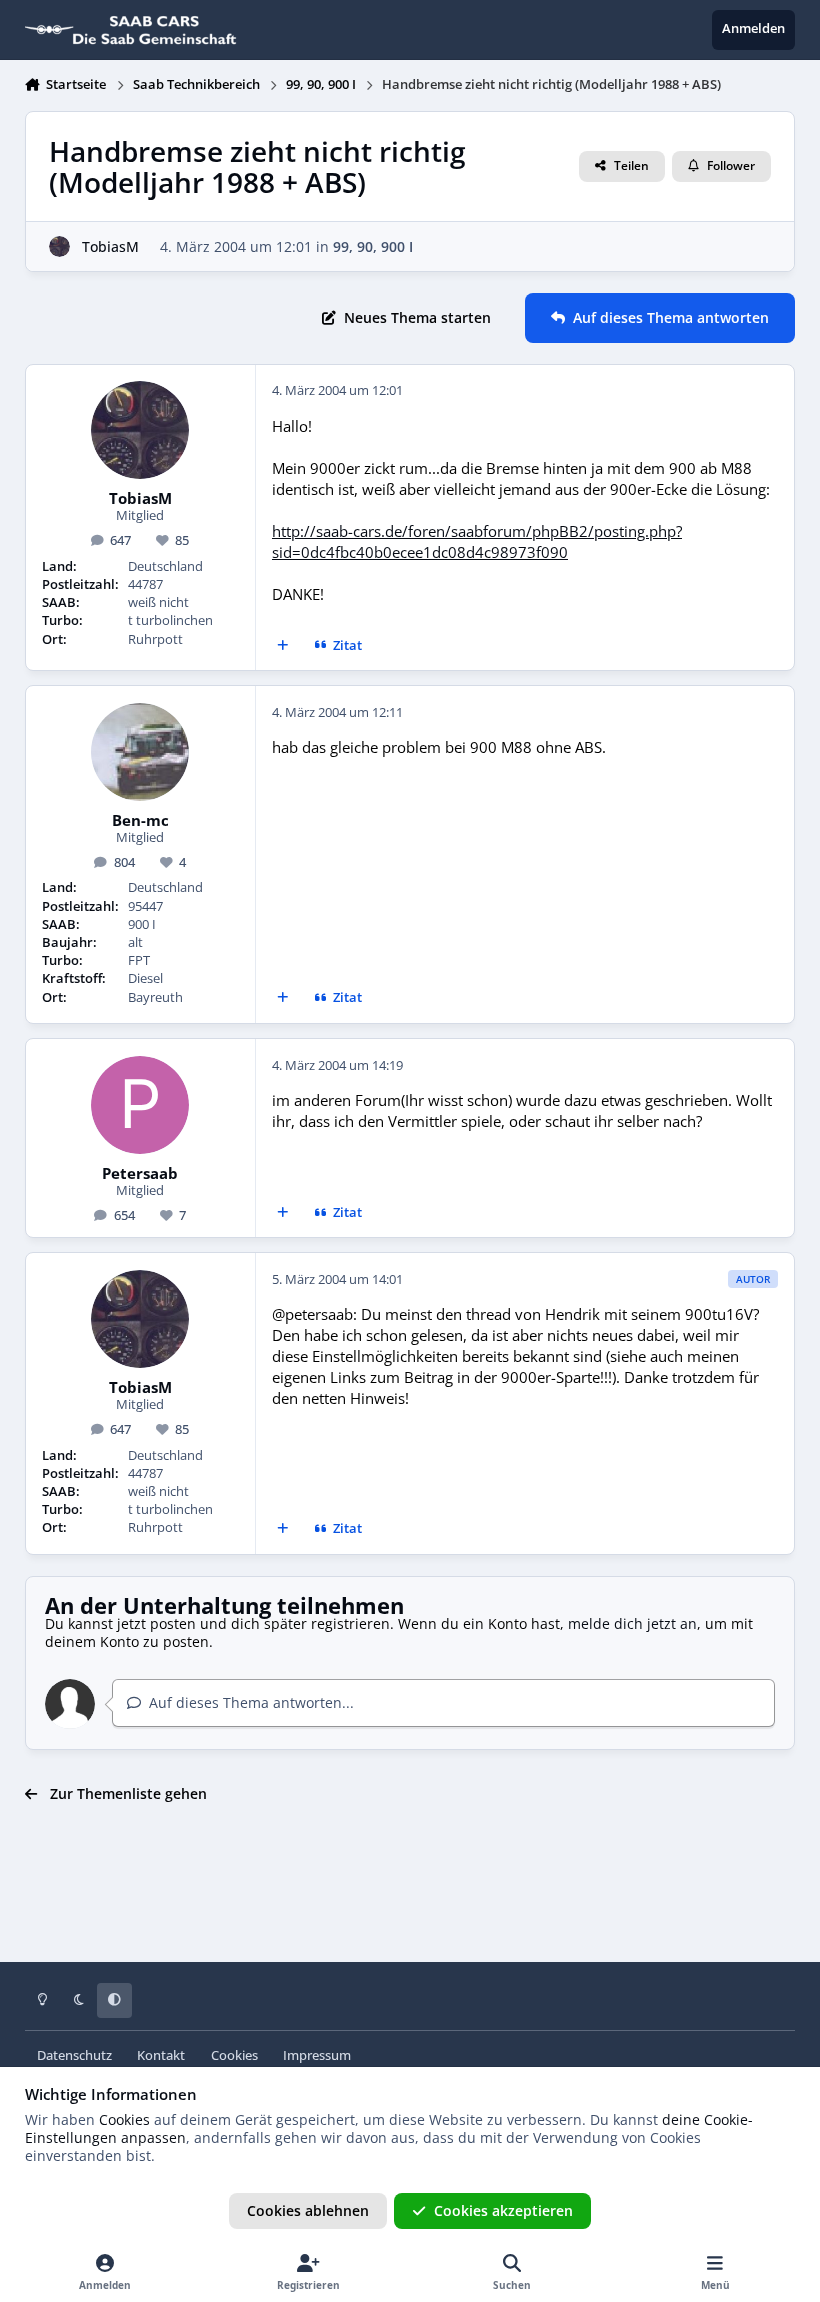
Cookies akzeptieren (503, 2210)
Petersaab (140, 1174)
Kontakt (161, 2055)
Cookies (234, 2055)
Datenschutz (74, 2055)
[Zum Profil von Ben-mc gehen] (140, 752)
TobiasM (110, 246)
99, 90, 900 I (373, 246)
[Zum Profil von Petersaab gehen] (140, 1105)
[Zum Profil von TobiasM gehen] (59, 246)
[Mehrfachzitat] (282, 646)
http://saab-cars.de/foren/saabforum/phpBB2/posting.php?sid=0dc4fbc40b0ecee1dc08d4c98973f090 (477, 542)
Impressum (317, 2055)
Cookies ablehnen (308, 2210)
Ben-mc (140, 821)
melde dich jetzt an (632, 1623)
